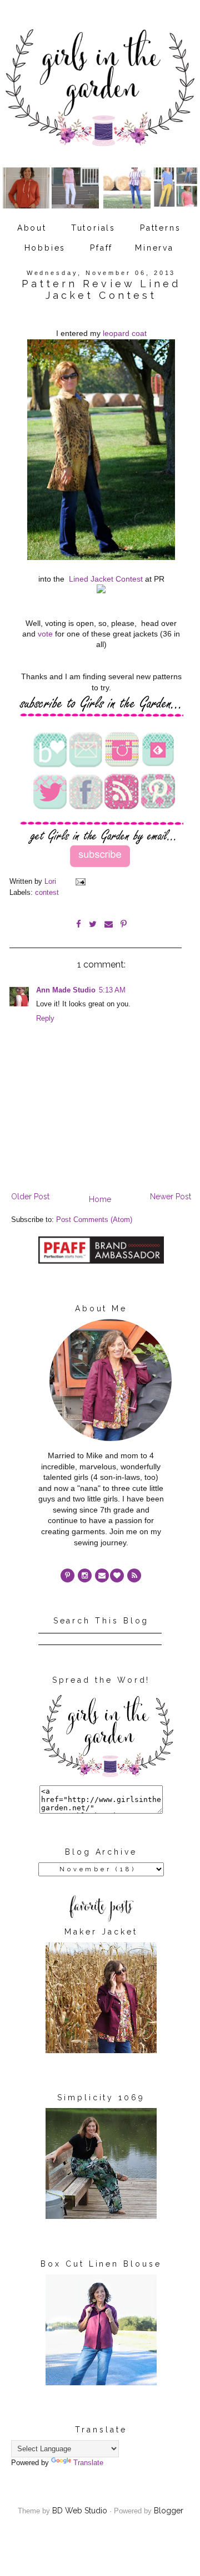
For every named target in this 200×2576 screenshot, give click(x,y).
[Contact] (102, 1575)
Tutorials (93, 228)
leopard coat (125, 333)
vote (45, 634)
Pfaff (101, 248)
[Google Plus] (117, 1575)
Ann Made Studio (66, 990)
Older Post (30, 1197)
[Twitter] (134, 1575)
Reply (45, 1019)
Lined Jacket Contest (106, 579)
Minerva (154, 248)
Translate (88, 2463)
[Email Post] (80, 882)
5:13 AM (112, 990)
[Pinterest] (67, 1575)
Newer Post (171, 1197)
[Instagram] (85, 1575)
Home (100, 1199)
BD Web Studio (80, 2511)
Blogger (169, 2511)
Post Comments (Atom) (94, 1220)
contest (47, 893)
